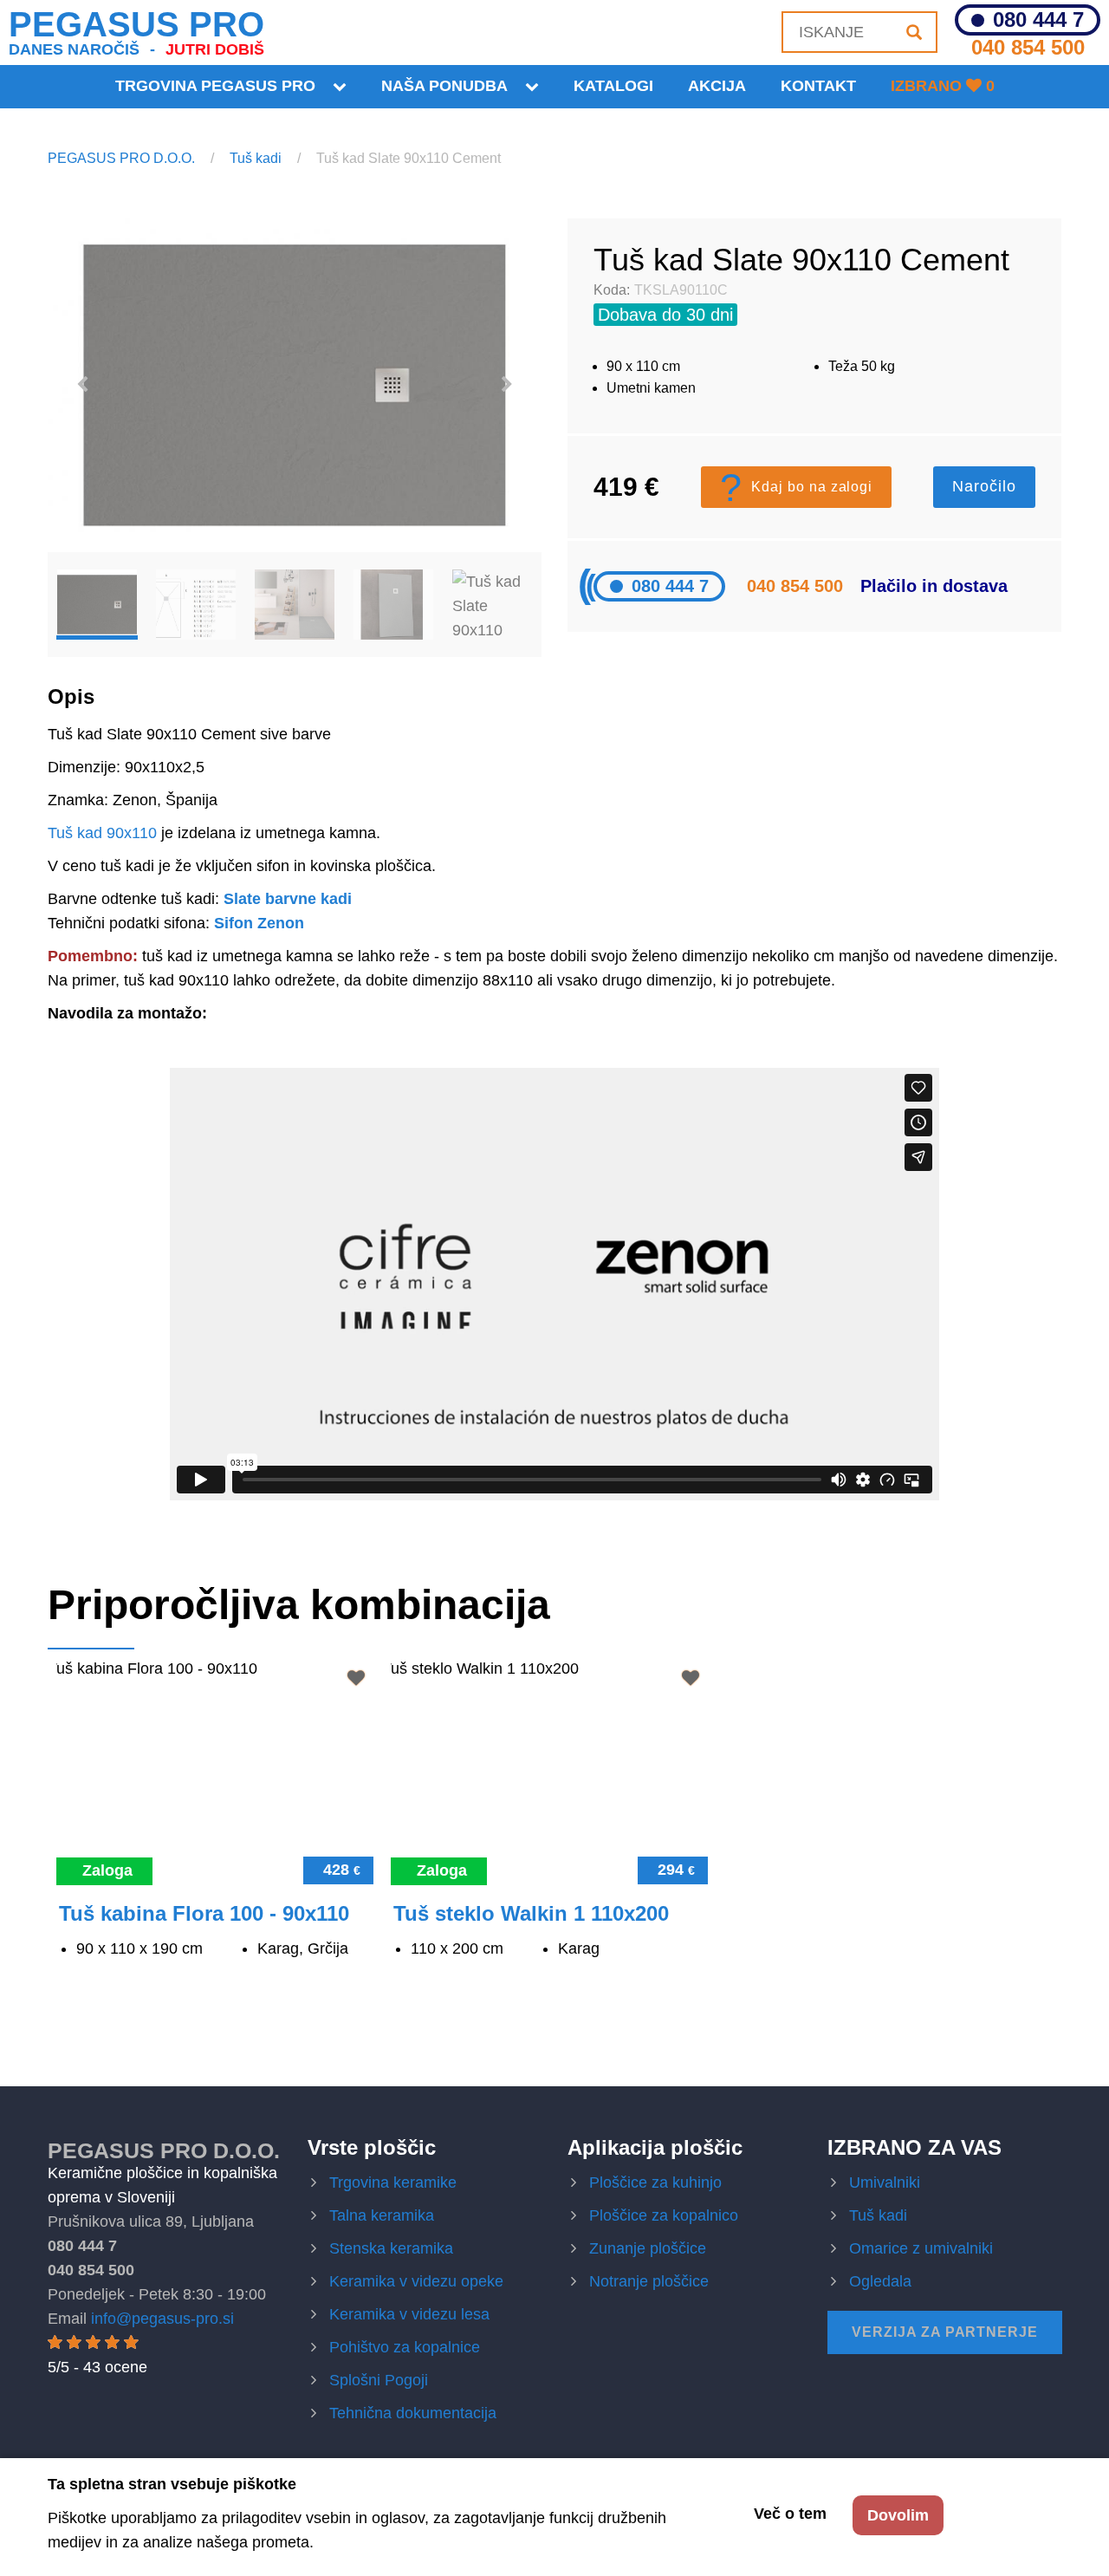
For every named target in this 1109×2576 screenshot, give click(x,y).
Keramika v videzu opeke (416, 2281)
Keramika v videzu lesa (409, 2314)
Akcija (717, 86)
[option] (295, 385)
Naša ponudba (444, 86)
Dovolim (898, 2515)
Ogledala (880, 2281)
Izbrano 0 (943, 86)
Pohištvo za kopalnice (405, 2347)
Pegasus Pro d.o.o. (164, 2150)
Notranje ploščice (649, 2281)
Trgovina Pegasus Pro (215, 86)
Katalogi (613, 86)
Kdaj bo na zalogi (796, 487)
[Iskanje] (914, 32)
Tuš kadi (256, 158)
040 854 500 (1028, 47)
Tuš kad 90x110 (102, 833)
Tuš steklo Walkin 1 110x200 (531, 1913)
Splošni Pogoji (379, 2380)
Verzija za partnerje (945, 2332)
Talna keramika (382, 2215)
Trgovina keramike (393, 2182)
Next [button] (507, 385)
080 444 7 (1038, 20)
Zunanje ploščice (648, 2248)
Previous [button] (82, 385)
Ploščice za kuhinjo (655, 2182)
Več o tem (790, 2514)
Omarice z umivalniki (921, 2248)
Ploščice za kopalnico (664, 2215)
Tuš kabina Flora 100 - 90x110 (204, 1913)
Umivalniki (885, 2182)
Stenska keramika (391, 2248)
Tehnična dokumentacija (413, 2413)
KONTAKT (818, 86)
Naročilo (984, 486)
